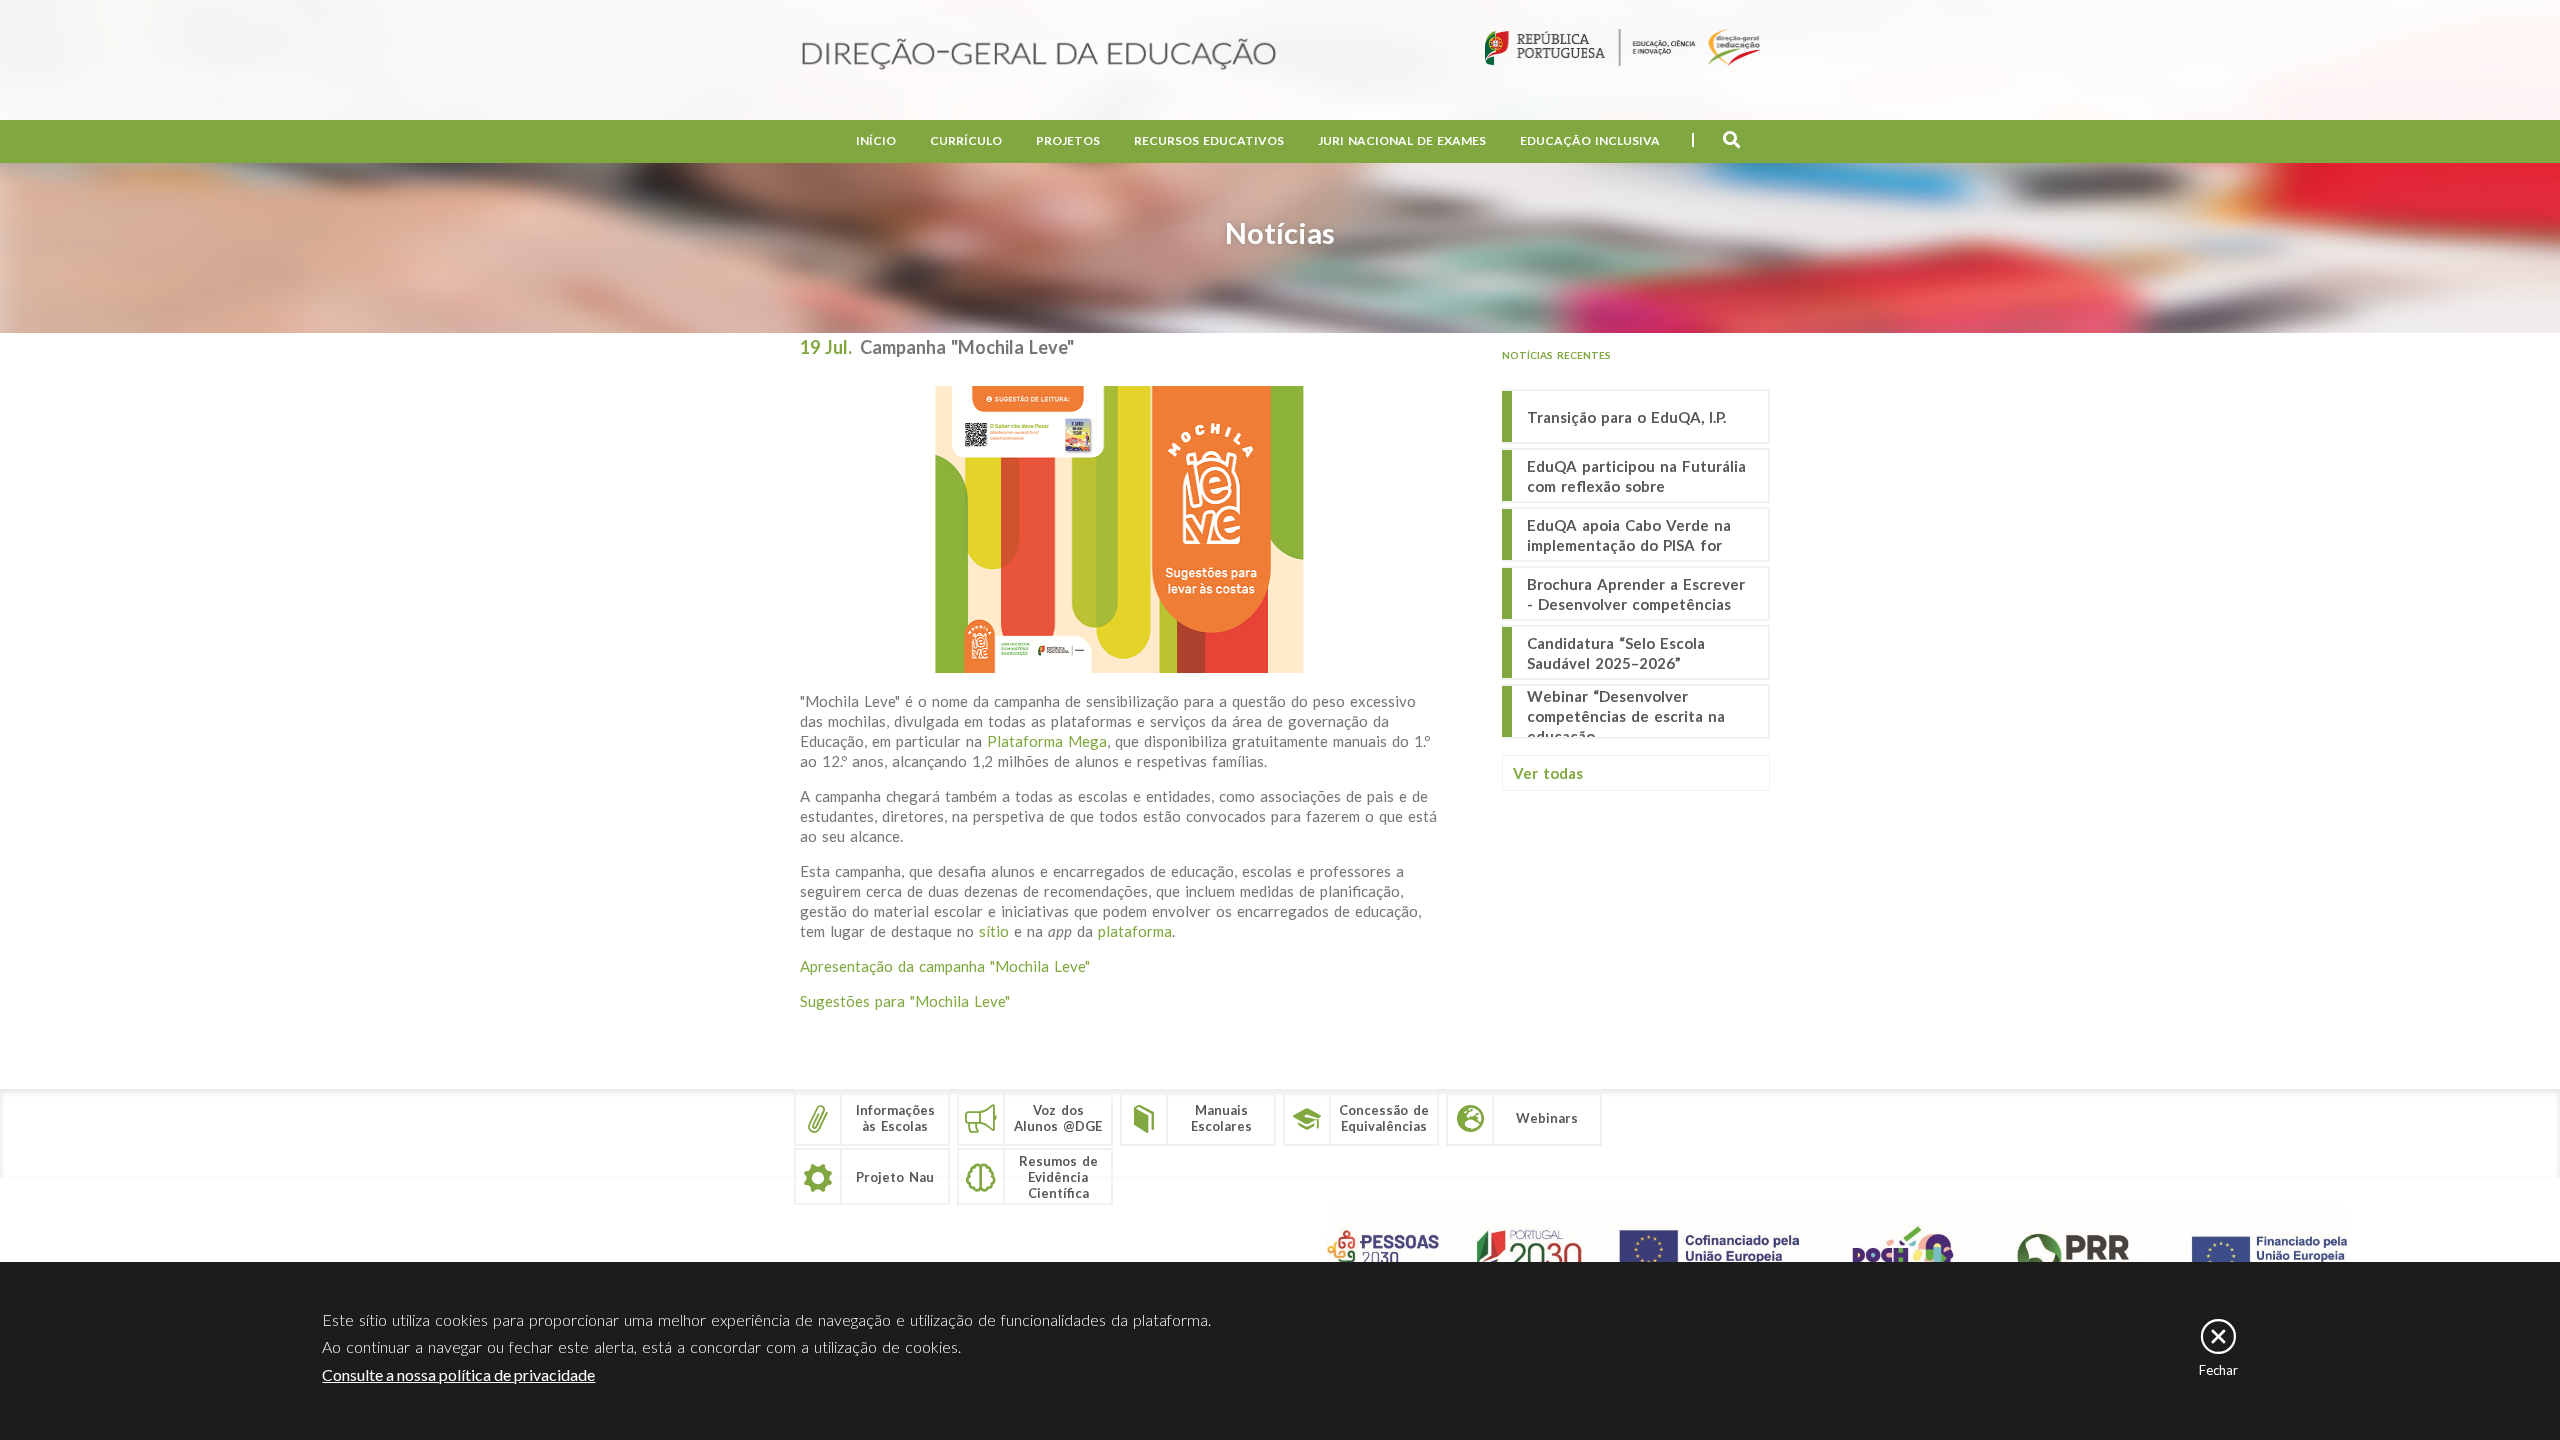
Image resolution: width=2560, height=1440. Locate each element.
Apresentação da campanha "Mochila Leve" (945, 966)
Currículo (966, 140)
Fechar (2218, 1370)
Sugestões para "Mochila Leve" (905, 1001)
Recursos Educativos (1209, 140)
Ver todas (1548, 773)
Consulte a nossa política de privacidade (458, 1374)
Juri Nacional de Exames (1402, 140)
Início (876, 140)
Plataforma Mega (1047, 741)
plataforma (1135, 931)
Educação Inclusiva (1590, 140)
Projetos (1068, 140)
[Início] (1039, 55)
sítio (996, 931)
